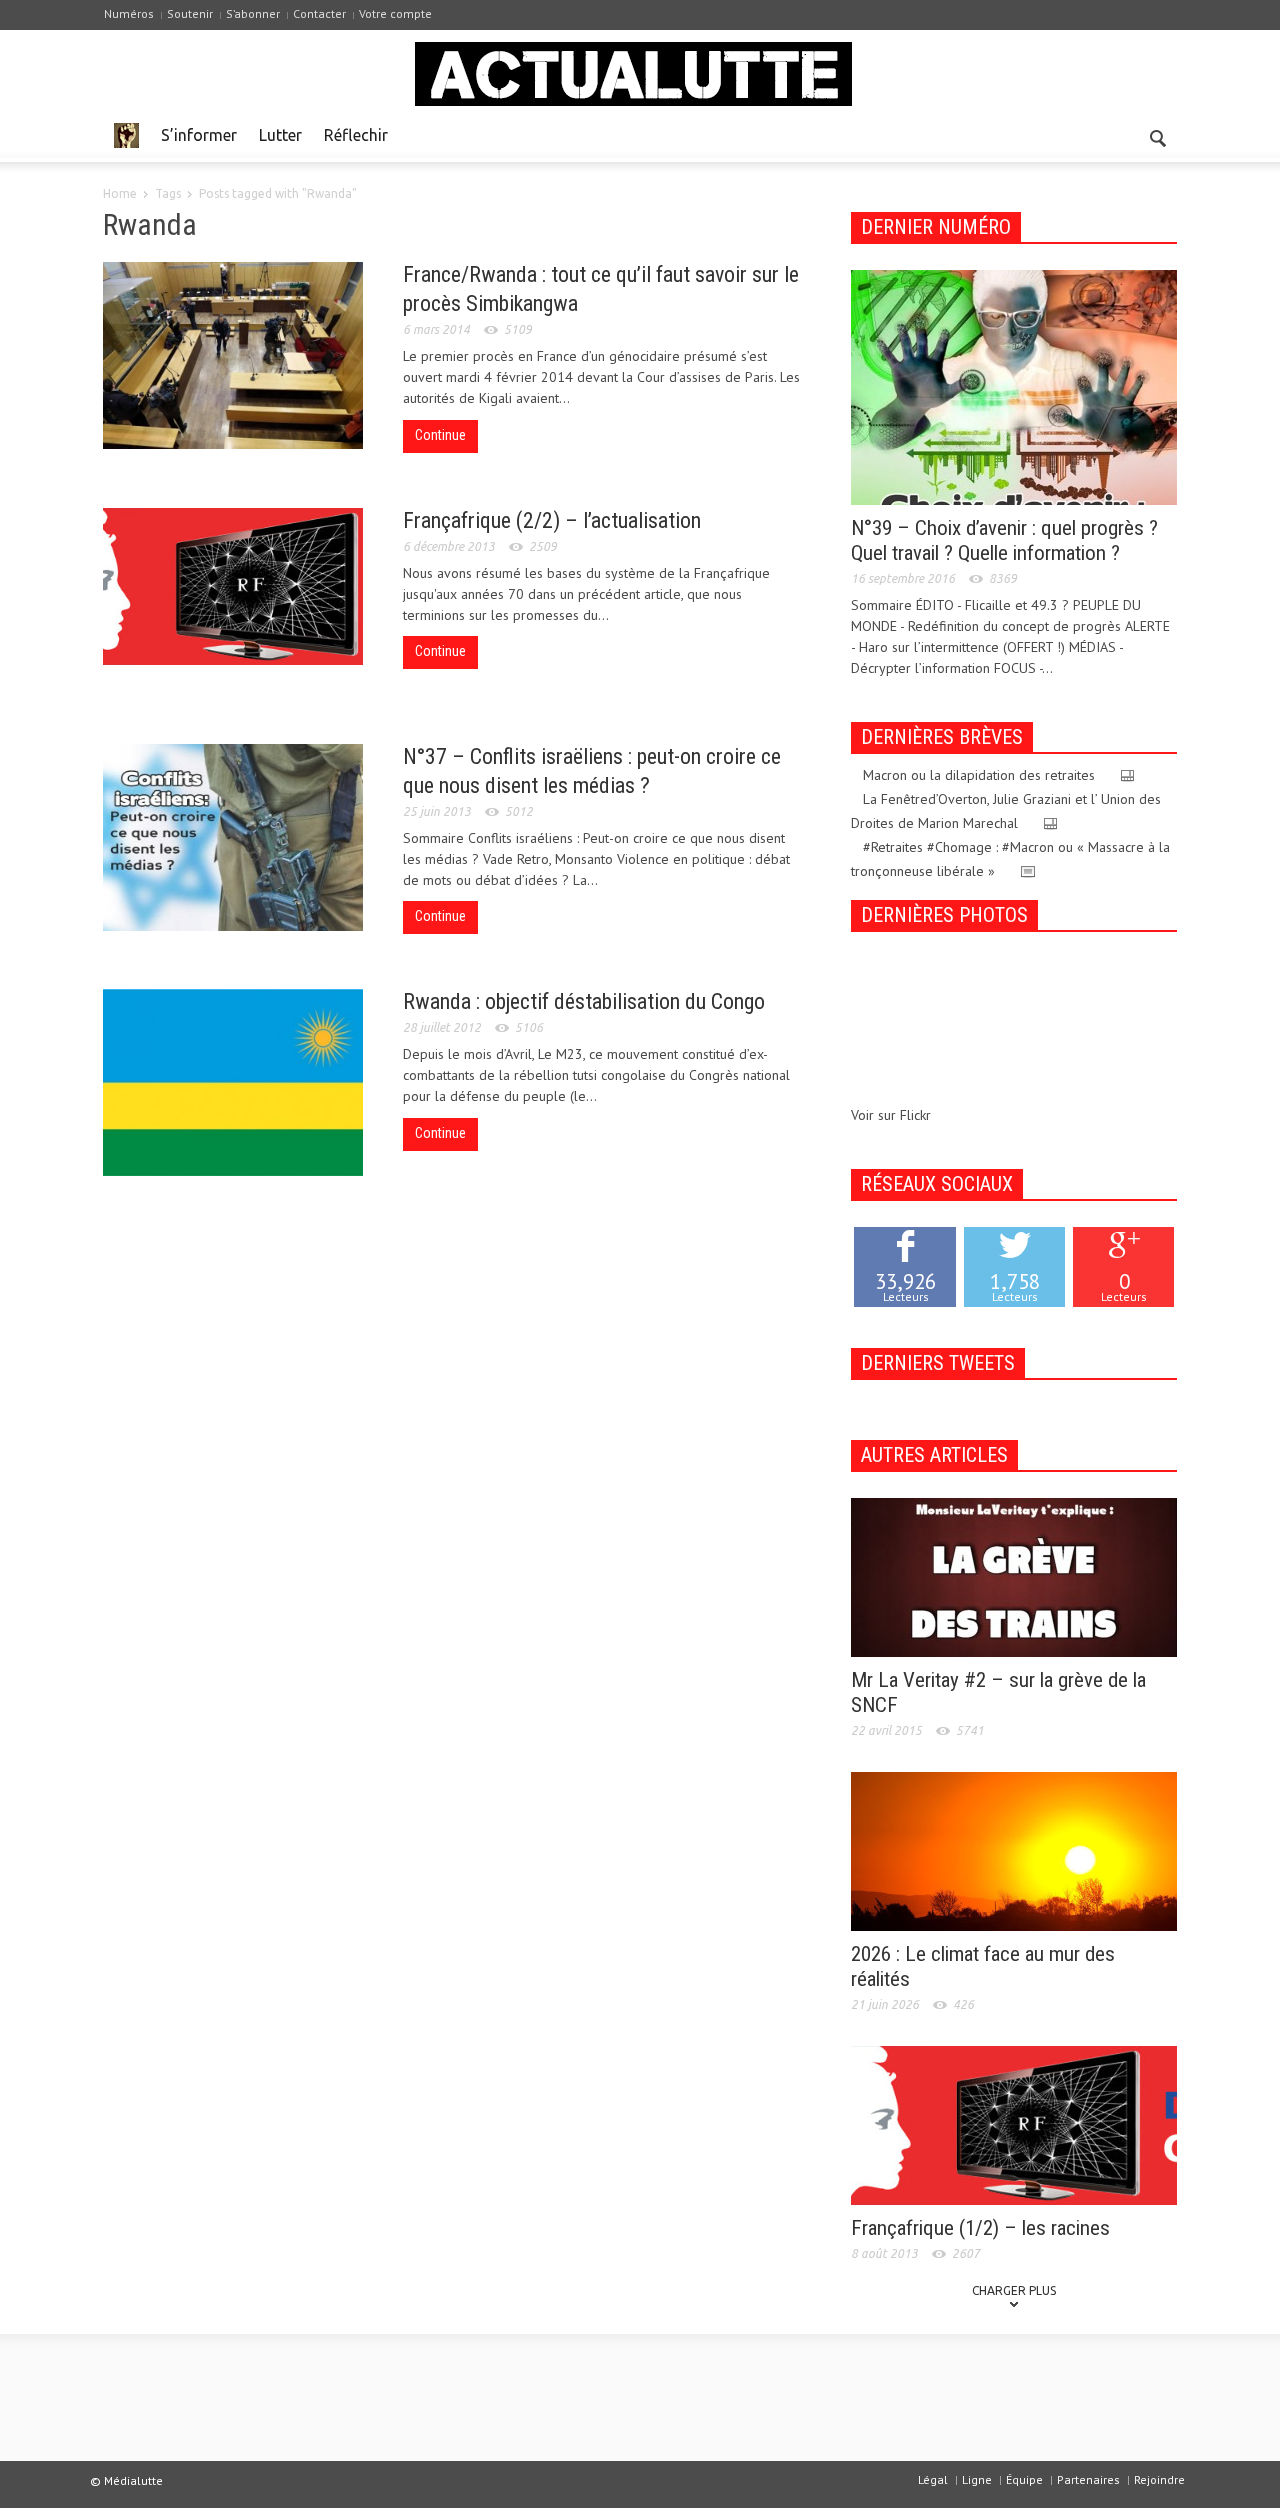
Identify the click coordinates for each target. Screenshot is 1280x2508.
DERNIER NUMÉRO (936, 227)
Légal (933, 2479)
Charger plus (1014, 2290)
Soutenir (190, 13)
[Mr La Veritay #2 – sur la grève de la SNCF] (1014, 1576)
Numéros (129, 13)
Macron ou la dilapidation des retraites (979, 775)
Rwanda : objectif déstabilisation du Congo (584, 1001)
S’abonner (253, 13)
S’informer (199, 135)
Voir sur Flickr (891, 1115)
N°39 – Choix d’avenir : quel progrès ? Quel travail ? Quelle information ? (1004, 540)
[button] (1157, 134)
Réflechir (356, 135)
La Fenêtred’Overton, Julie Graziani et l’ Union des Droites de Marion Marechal (1006, 811)
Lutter (280, 135)
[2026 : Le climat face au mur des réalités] (1014, 1850)
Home (120, 193)
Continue (440, 435)
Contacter (319, 13)
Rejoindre (1159, 2479)
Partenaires (1088, 2479)
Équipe (1024, 2479)
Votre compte (395, 13)
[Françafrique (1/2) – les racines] (1014, 2124)
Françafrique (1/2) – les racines (980, 2228)
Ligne (977, 2479)
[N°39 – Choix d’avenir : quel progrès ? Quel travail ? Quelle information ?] (1014, 386)
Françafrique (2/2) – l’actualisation (552, 520)
